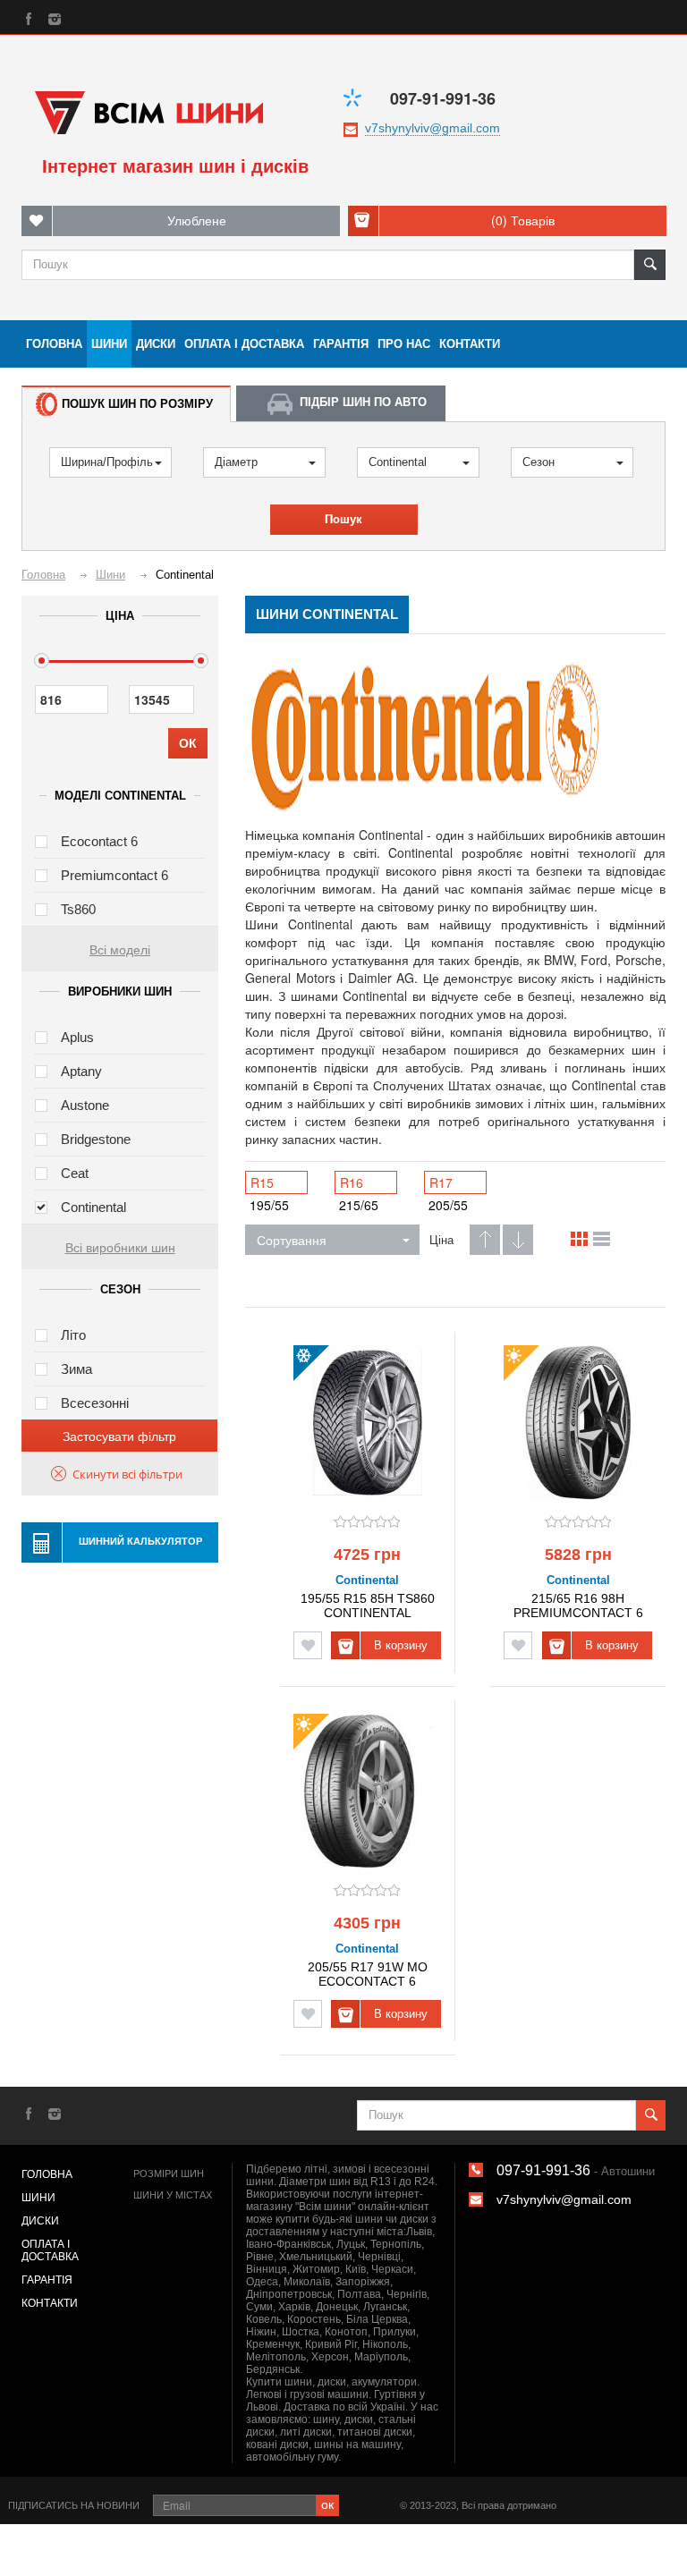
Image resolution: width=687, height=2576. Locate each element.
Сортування (292, 1240)
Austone (85, 1105)
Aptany (81, 1071)
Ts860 (78, 909)
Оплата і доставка (244, 344)
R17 (441, 1182)
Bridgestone (96, 1139)
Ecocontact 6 (99, 841)
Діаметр (236, 462)
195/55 (269, 1205)
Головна (54, 344)
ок (327, 2504)
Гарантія (341, 344)
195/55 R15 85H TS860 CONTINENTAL (368, 1605)
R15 (262, 1182)
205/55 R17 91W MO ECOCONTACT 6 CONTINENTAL (368, 1974)
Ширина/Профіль (107, 462)
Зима (76, 1369)
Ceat (75, 1173)
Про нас (404, 344)
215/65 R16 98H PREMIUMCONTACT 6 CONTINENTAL (578, 1605)
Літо (73, 1335)
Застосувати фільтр (119, 1436)
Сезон (539, 462)
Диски (156, 344)
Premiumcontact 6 (114, 875)
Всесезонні (95, 1403)
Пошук (343, 519)
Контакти (470, 344)
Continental (398, 462)
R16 (352, 1182)
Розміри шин (169, 2173)
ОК (188, 743)
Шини (109, 344)
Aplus (77, 1037)
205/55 (448, 1205)
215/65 (359, 1205)
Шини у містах (173, 2195)
